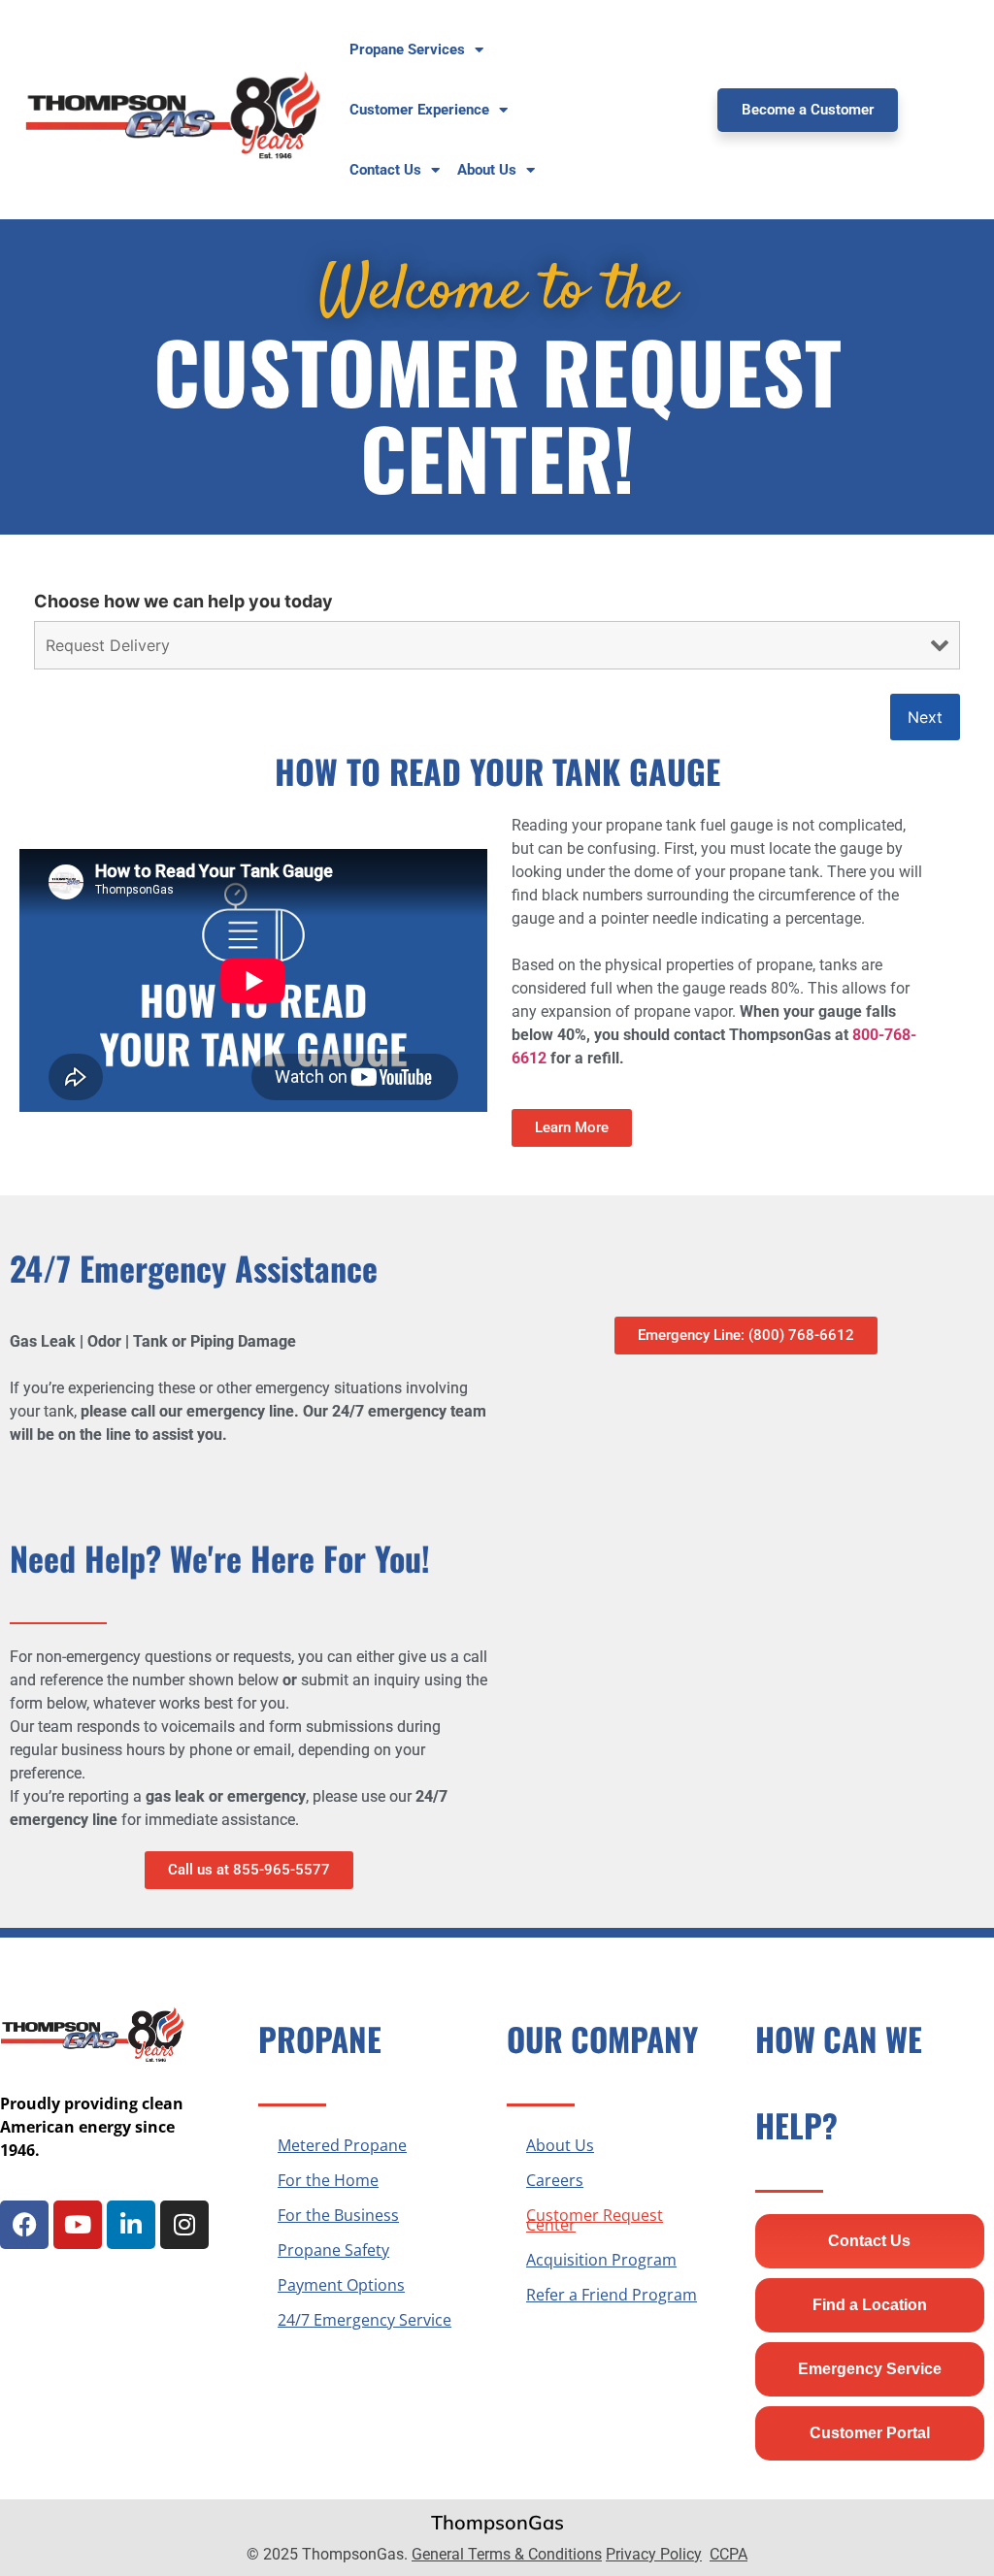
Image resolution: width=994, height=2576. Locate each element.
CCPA (729, 2554)
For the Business (338, 2215)
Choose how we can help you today (183, 602)
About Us (560, 2145)
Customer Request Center (595, 2220)
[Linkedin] (131, 2225)
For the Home (328, 2180)
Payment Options (341, 2285)
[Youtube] (78, 2225)
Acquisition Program (601, 2260)
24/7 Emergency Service (364, 2320)
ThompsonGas (497, 2522)
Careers (555, 2180)
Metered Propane (342, 2145)
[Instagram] (184, 2225)
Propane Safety (333, 2250)
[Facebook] (24, 2225)
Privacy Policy (654, 2554)
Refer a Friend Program (612, 2295)
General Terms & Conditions (507, 2554)
